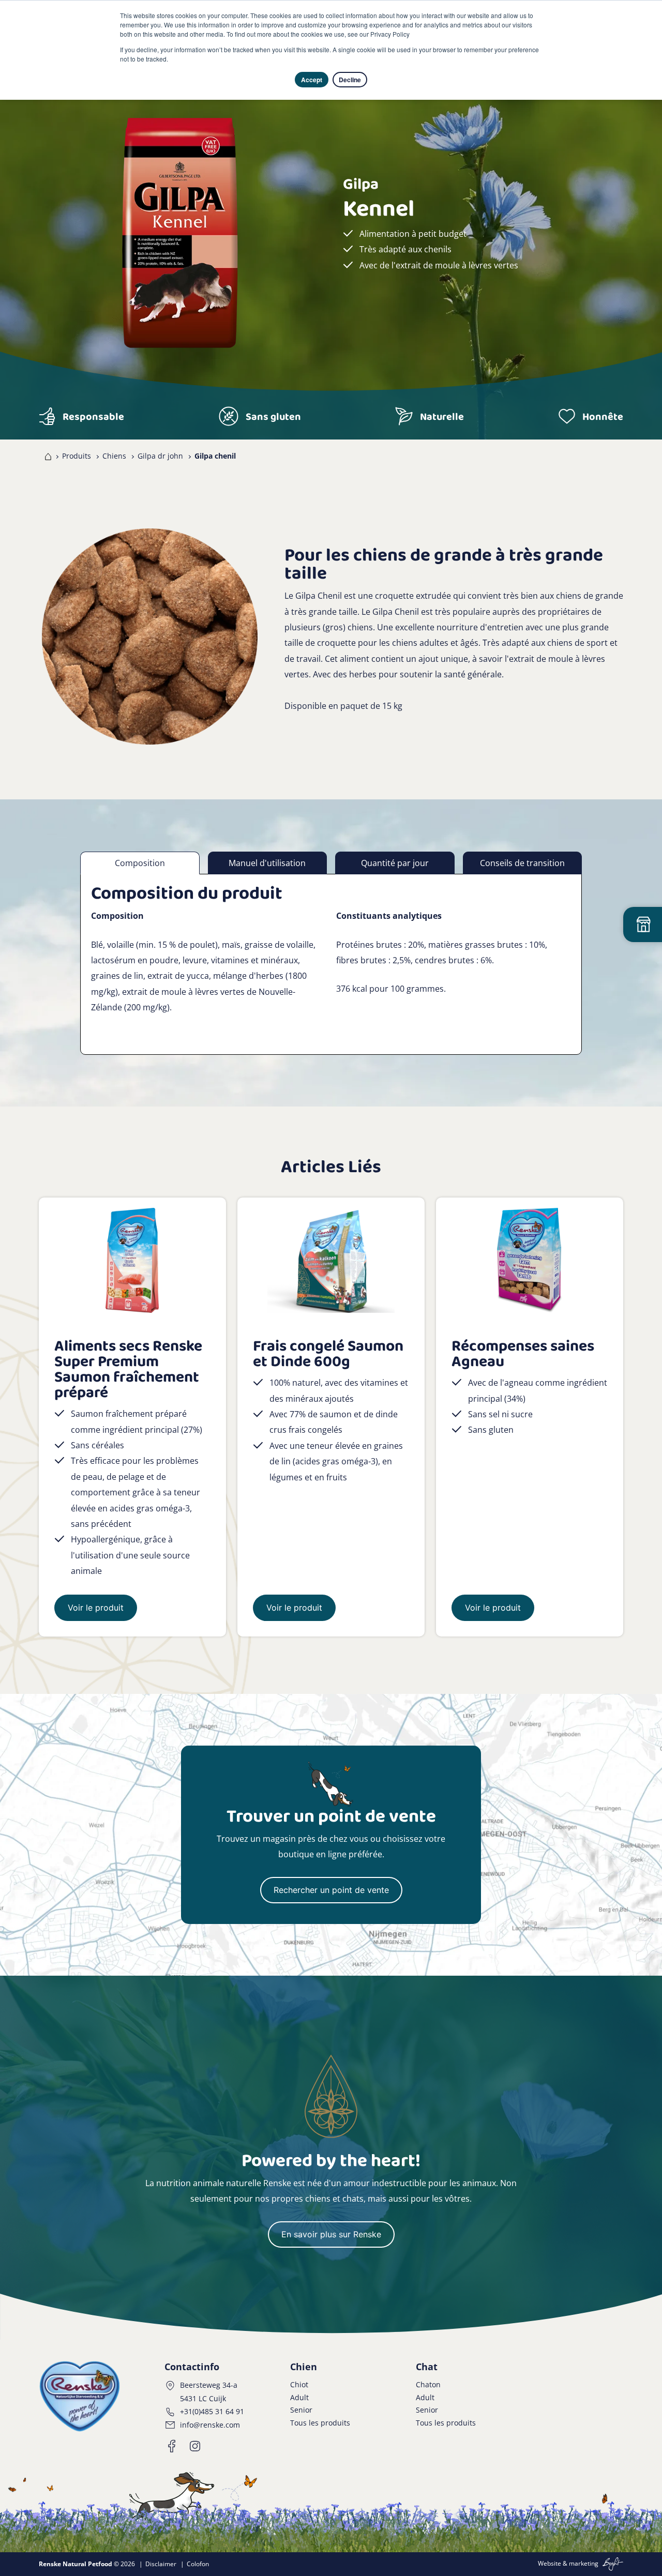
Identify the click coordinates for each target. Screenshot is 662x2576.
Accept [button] (312, 80)
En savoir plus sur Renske (331, 2234)
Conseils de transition (522, 863)
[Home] (46, 456)
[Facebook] (172, 2446)
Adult (299, 2397)
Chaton (428, 2384)
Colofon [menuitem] (198, 2564)
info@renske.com (210, 2425)
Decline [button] (350, 80)
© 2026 (87, 2564)
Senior (301, 2410)
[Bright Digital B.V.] (612, 2563)
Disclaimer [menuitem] (161, 2564)
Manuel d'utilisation (267, 863)
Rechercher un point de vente (331, 1890)
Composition (140, 863)
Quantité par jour (395, 863)
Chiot (299, 2384)
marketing (584, 2563)
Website (550, 2563)
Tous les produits (320, 2423)
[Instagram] (195, 2446)
